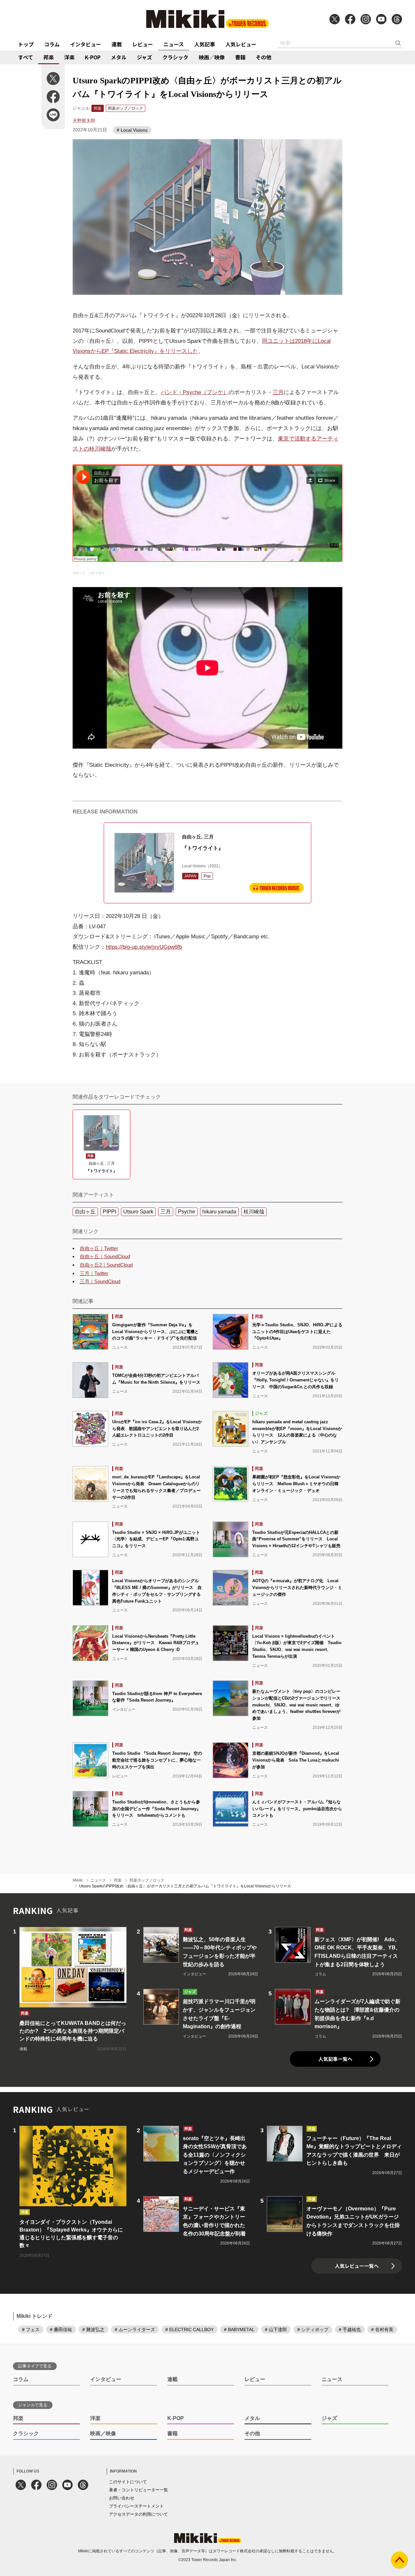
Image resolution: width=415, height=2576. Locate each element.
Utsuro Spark (138, 1212)
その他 (264, 57)
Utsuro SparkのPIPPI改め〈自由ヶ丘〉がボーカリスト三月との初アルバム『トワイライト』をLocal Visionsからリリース (185, 1886)
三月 (278, 392)
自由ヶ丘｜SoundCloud (105, 1256)
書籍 (240, 57)
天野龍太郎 (84, 121)
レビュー (143, 44)
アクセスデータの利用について (138, 2514)
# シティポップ (313, 2329)
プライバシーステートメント (136, 2506)
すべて (26, 57)
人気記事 (205, 44)
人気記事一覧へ (335, 2059)
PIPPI (109, 1212)
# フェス (31, 2329)
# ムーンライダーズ (135, 2329)
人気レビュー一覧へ (357, 2266)
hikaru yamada (219, 1212)
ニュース (174, 44)
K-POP (93, 57)
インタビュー (86, 44)
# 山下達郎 (276, 2329)
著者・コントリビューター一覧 (138, 2490)
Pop (207, 876)
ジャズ (144, 57)
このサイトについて (128, 2482)
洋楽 (69, 57)
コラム (52, 44)
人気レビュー (241, 44)
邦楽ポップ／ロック (125, 108)
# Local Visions (132, 130)
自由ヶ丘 (79, 573)
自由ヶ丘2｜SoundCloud (106, 1265)
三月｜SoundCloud (100, 1281)
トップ (26, 44)
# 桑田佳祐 (61, 2329)
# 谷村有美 (382, 2329)
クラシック (175, 57)
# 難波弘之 (93, 2329)
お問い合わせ (122, 2498)
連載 (117, 44)
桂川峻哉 (254, 1212)
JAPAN (190, 876)
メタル (119, 57)
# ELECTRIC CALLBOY (190, 2329)
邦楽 (49, 57)
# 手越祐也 (350, 2329)
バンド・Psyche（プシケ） (195, 392)
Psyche (187, 1212)
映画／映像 (212, 57)
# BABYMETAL (239, 2329)
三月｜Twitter (94, 1273)
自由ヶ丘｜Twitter (99, 1248)
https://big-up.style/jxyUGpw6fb (144, 947)
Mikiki (78, 1880)
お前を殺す (97, 573)
